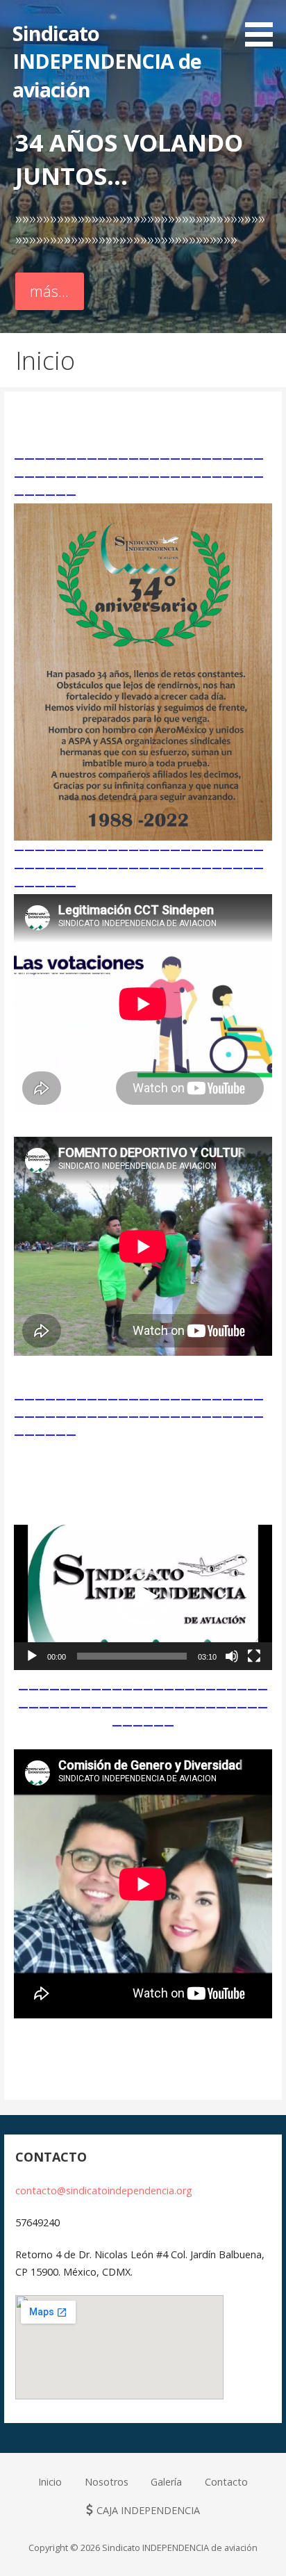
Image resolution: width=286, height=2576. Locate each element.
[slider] (132, 1656)
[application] (143, 1597)
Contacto (226, 2482)
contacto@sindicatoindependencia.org (104, 2190)
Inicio (50, 2482)
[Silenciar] (232, 1656)
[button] (143, 1597)
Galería (166, 2482)
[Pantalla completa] (254, 1656)
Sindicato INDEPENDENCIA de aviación (107, 61)
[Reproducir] (32, 1656)
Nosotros (107, 2482)
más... (49, 291)
